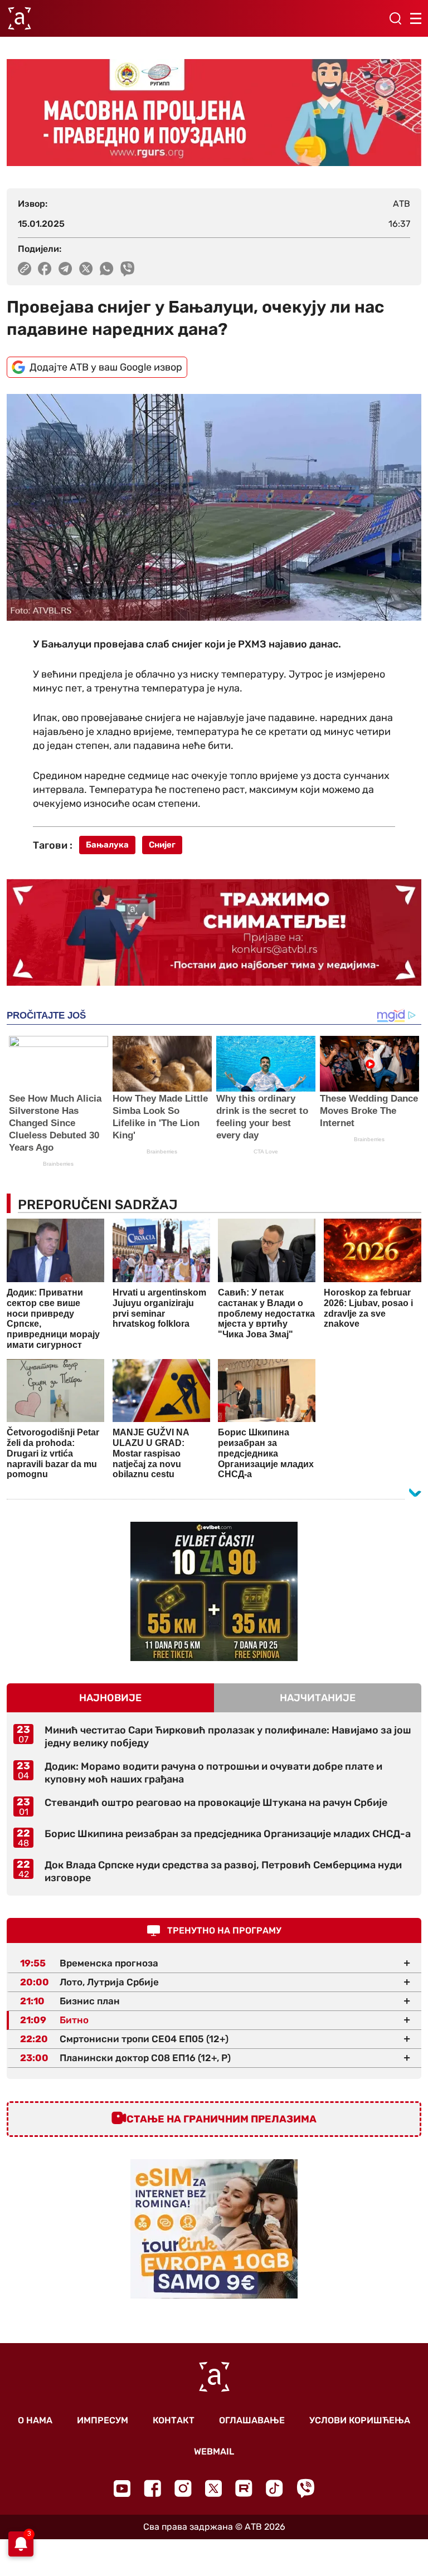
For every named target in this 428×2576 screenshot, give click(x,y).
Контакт (174, 2420)
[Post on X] (86, 269)
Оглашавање (252, 2420)
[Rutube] (244, 2488)
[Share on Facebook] (45, 269)
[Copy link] (25, 269)
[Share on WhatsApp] (107, 269)
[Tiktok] (274, 2488)
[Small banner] (214, 1591)
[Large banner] (214, 113)
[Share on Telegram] (65, 269)
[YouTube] (122, 2489)
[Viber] (305, 2488)
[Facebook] (152, 2488)
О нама (35, 2420)
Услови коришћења (360, 2420)
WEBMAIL (214, 2451)
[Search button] (395, 18)
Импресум (103, 2420)
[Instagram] (183, 2488)
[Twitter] (213, 2488)
